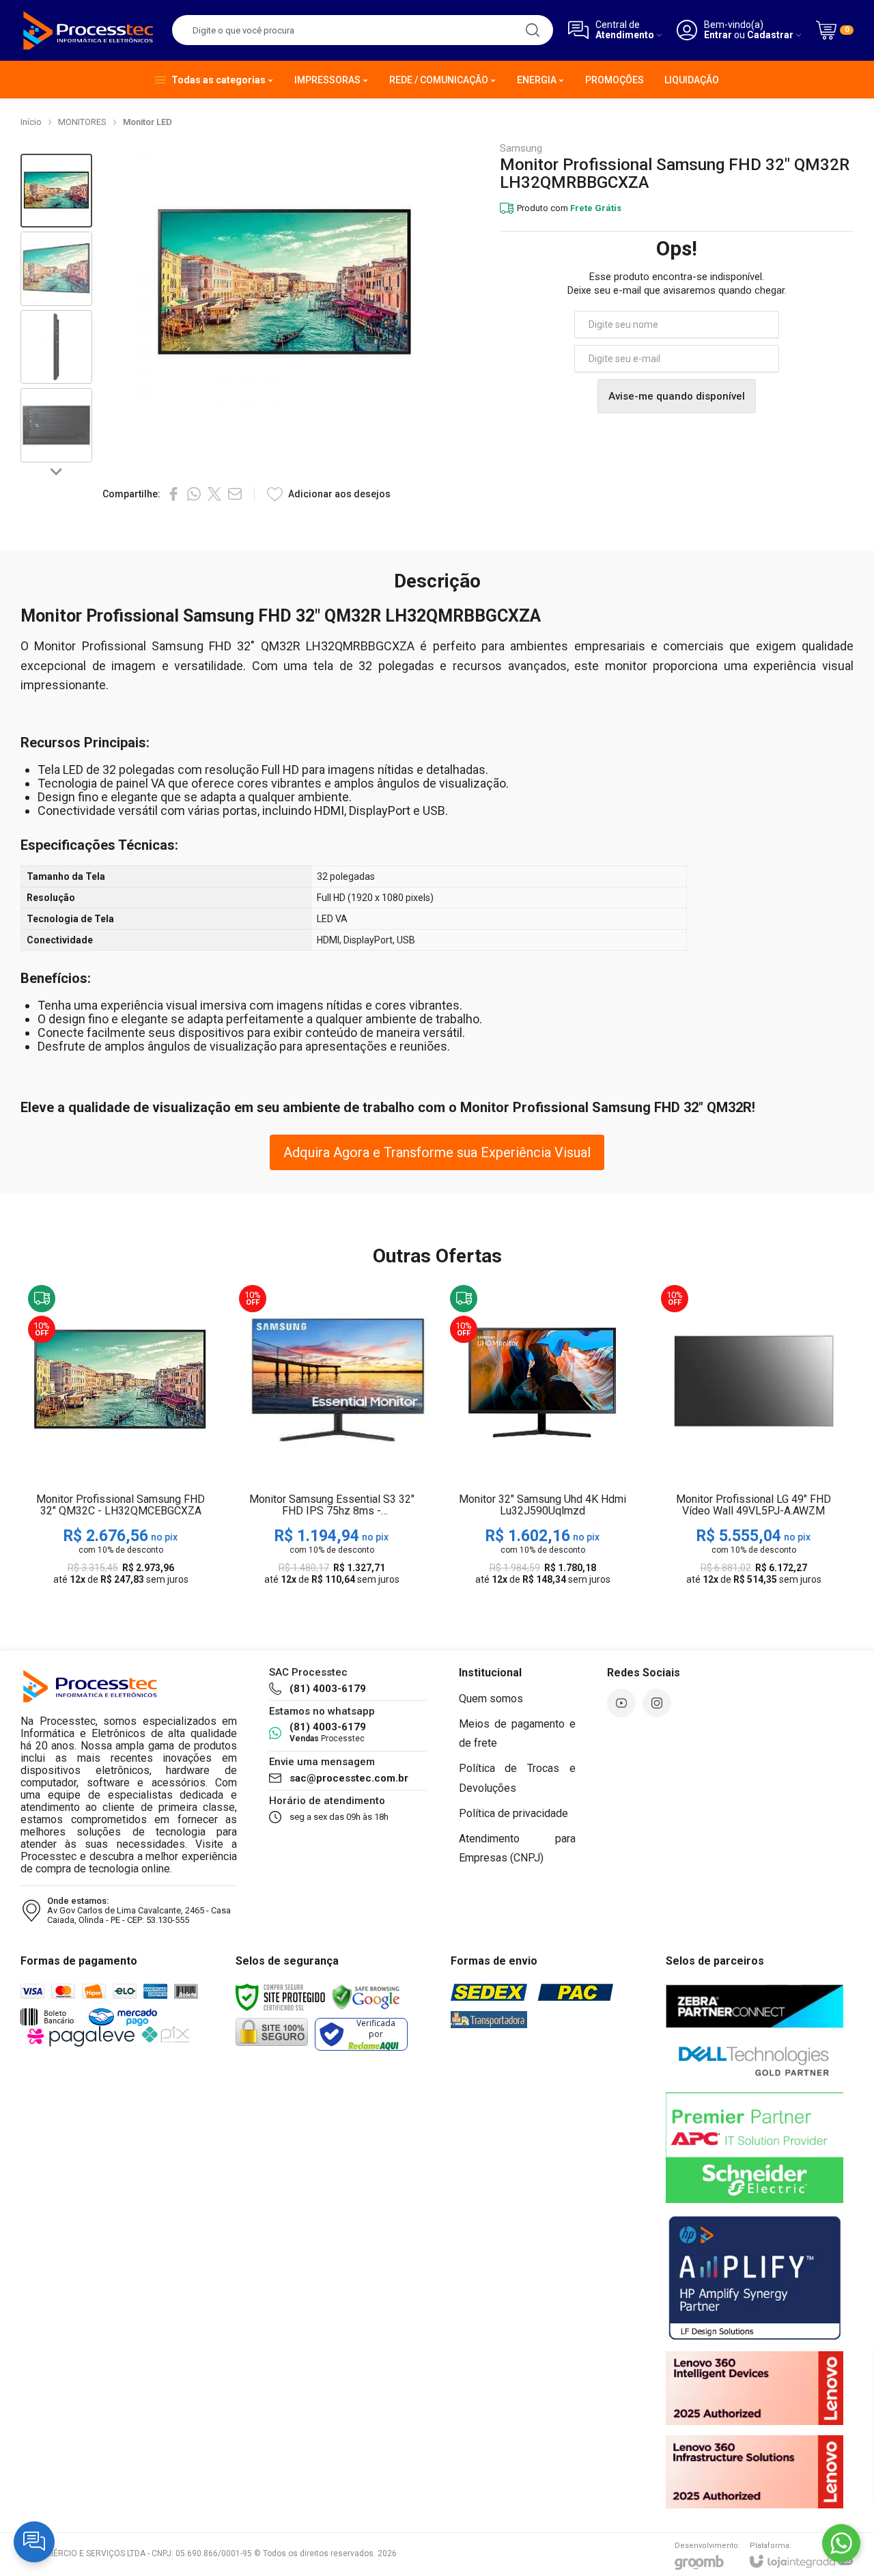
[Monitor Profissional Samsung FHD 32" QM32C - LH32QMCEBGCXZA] (121, 1436)
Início (31, 122)
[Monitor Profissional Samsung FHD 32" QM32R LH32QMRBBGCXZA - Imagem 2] (56, 269)
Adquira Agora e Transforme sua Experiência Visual (437, 1152)
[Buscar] (533, 30)
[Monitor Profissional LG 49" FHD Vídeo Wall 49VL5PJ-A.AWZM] (753, 1436)
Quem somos (491, 1699)
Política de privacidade (513, 1813)
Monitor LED (147, 122)
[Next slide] (57, 471)
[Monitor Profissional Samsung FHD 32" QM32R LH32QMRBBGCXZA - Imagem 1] (56, 191)
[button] (56, 191)
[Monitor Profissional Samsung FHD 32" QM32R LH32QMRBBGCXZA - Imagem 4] (56, 425)
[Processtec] (89, 30)
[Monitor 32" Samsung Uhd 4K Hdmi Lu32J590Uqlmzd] (542, 1436)
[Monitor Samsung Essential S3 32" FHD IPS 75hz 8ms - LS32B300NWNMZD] (332, 1436)
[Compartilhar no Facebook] (173, 494)
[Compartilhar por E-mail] (235, 494)
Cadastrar (770, 35)
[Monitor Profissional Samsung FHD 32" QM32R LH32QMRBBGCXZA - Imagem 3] (56, 347)
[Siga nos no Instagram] (657, 1703)
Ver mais (121, 1485)
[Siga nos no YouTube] (621, 1703)
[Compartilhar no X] (214, 494)
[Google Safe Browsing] (366, 1996)
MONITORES (82, 122)
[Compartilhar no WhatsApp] (194, 494)
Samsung (521, 149)
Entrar (718, 35)
